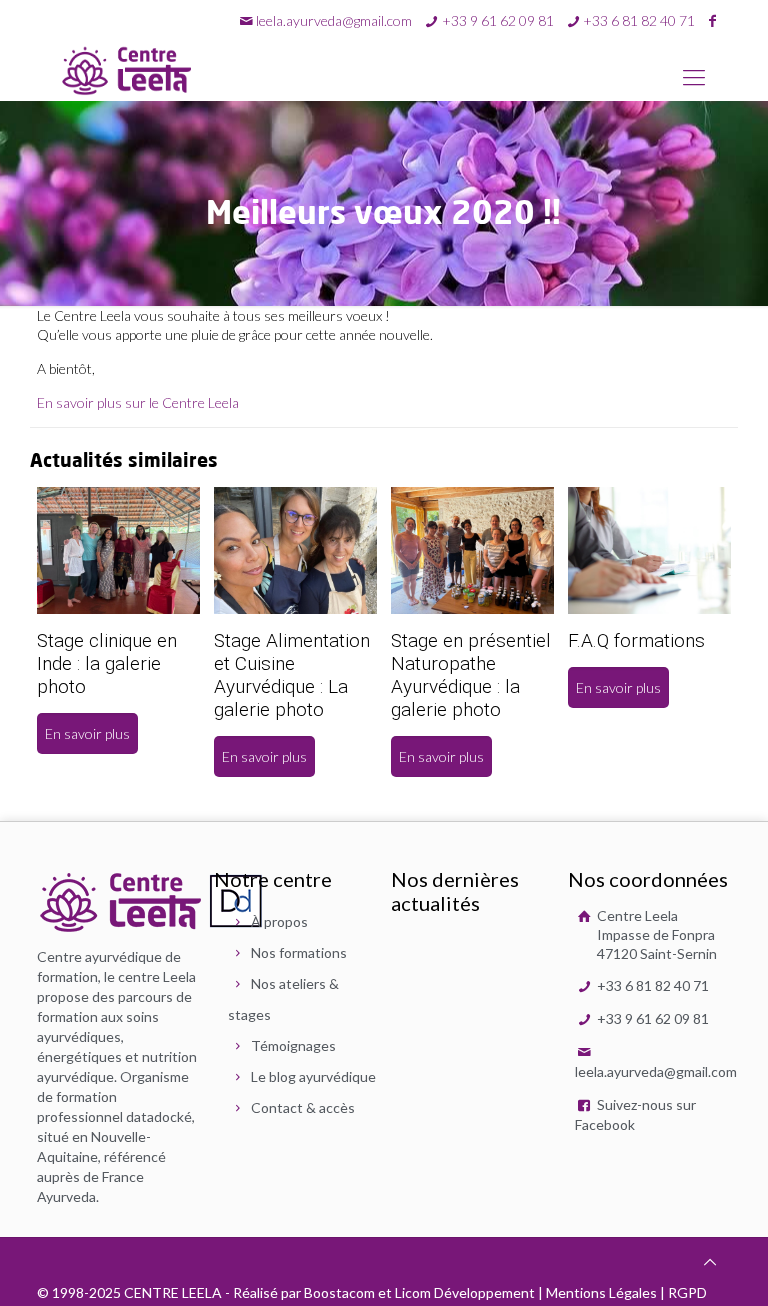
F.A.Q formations (636, 640)
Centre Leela (655, 934)
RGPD (687, 1292)
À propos (279, 921)
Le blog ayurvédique (313, 1076)
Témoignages (293, 1045)
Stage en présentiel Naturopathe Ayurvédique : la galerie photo (471, 675)
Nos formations (299, 952)
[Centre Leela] (127, 70)
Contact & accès (303, 1107)
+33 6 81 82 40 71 (651, 985)
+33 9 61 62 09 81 (651, 1018)
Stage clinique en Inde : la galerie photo (107, 663)
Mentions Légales (601, 1292)
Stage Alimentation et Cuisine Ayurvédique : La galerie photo (292, 675)
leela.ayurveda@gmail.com (334, 20)
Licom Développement (465, 1292)
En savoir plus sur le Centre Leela (138, 402)
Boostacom (339, 1292)
